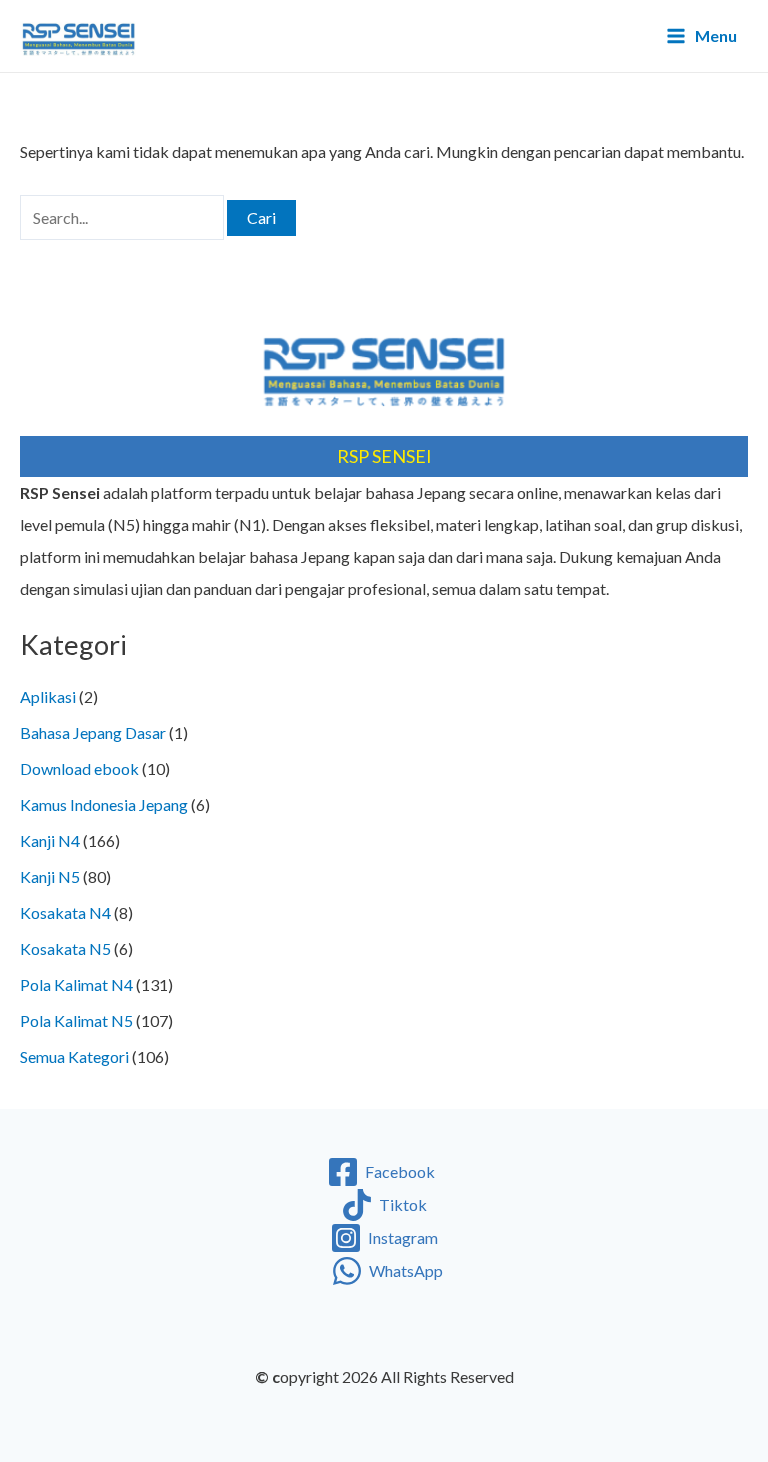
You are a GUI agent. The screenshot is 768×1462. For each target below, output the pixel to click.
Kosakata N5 (65, 948)
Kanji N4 (50, 840)
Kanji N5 (50, 876)
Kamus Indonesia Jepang (104, 804)
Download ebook (79, 768)
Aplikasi (48, 696)
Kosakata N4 (65, 912)
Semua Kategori (74, 1056)
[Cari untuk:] (123, 217)
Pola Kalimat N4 (76, 984)
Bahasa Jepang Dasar (93, 732)
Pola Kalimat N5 (76, 1020)
